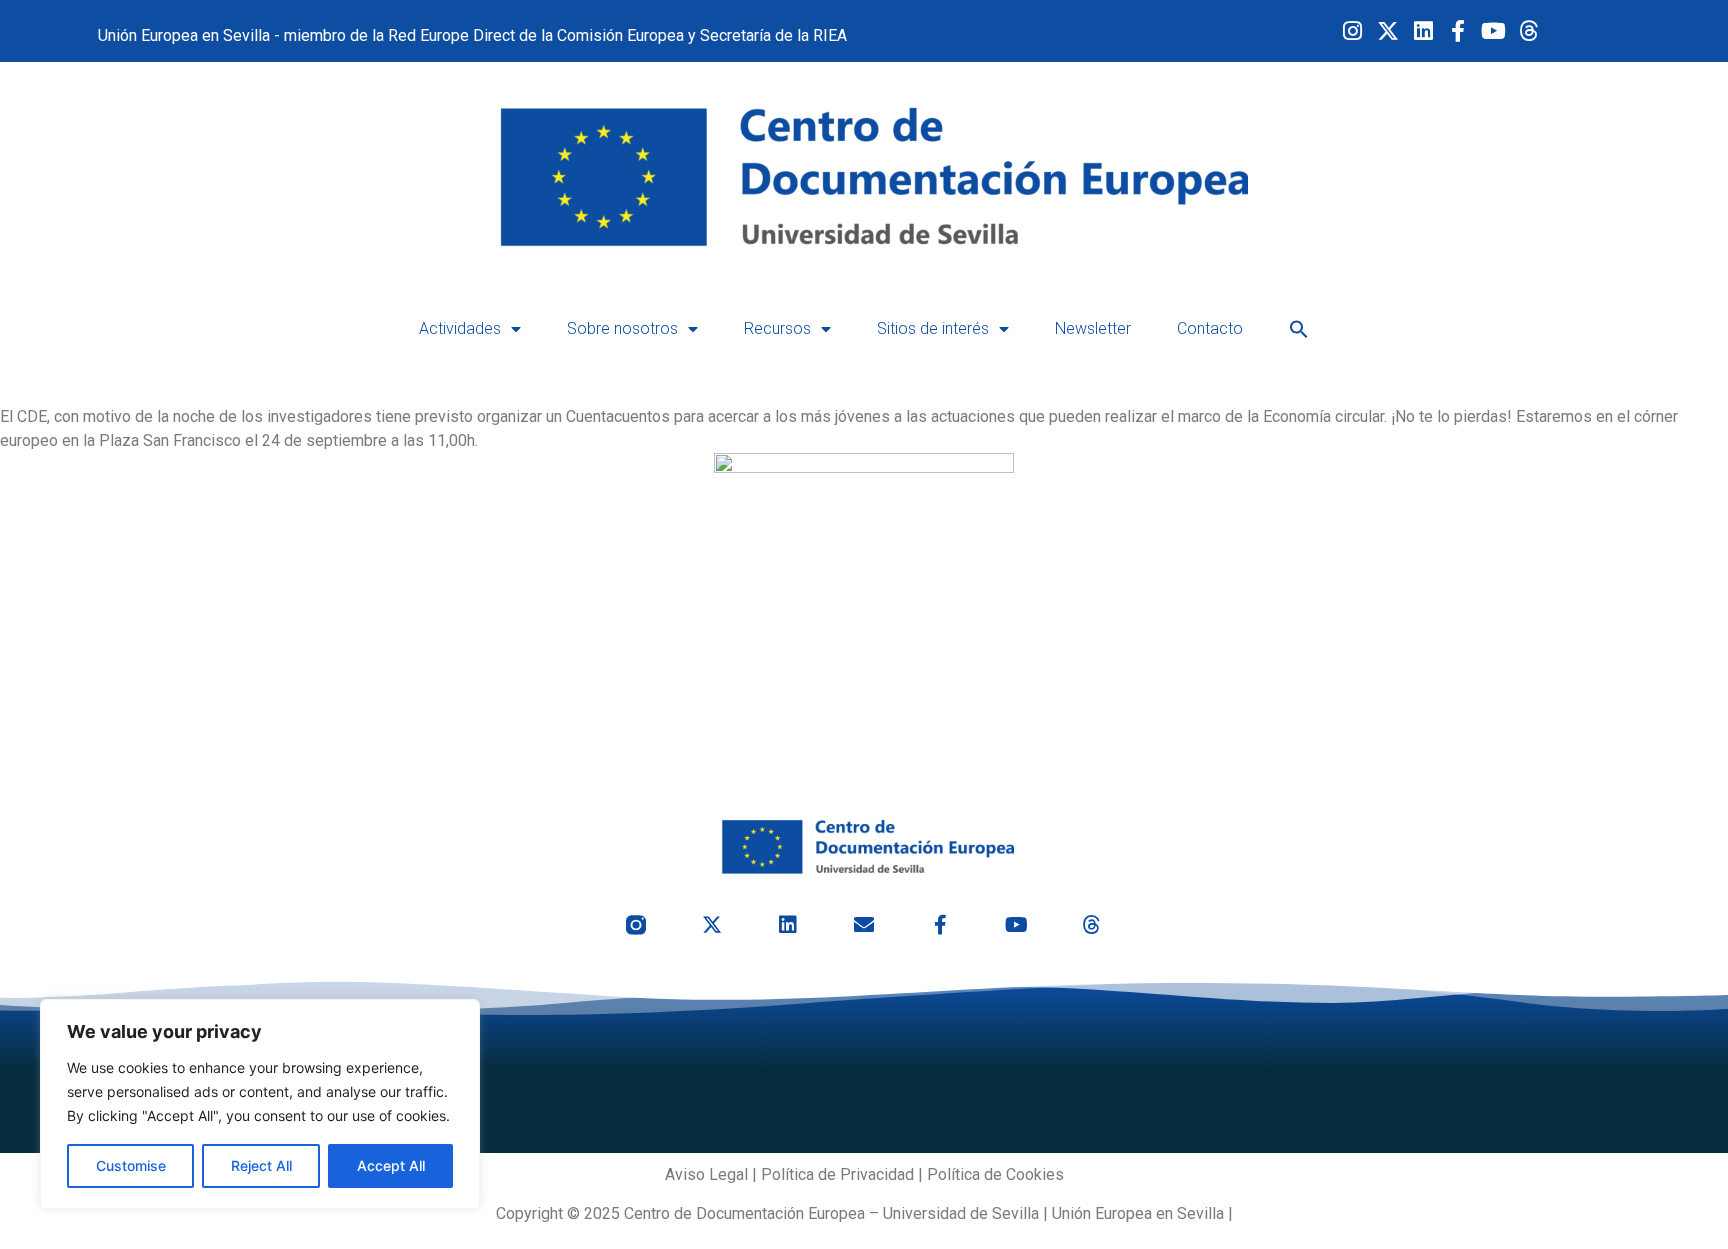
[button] (1299, 329)
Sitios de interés (933, 328)
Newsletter (1093, 328)
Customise (131, 1165)
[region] (260, 1104)
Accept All (391, 1165)
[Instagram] (1352, 31)
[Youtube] (1493, 31)
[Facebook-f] (1458, 31)
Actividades (460, 328)
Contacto (1210, 328)
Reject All (261, 1165)
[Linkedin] (1422, 31)
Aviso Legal (706, 1174)
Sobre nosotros (622, 328)
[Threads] (1528, 31)
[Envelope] (864, 925)
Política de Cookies (995, 1174)
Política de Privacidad (837, 1174)
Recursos (777, 328)
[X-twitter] (1387, 31)
